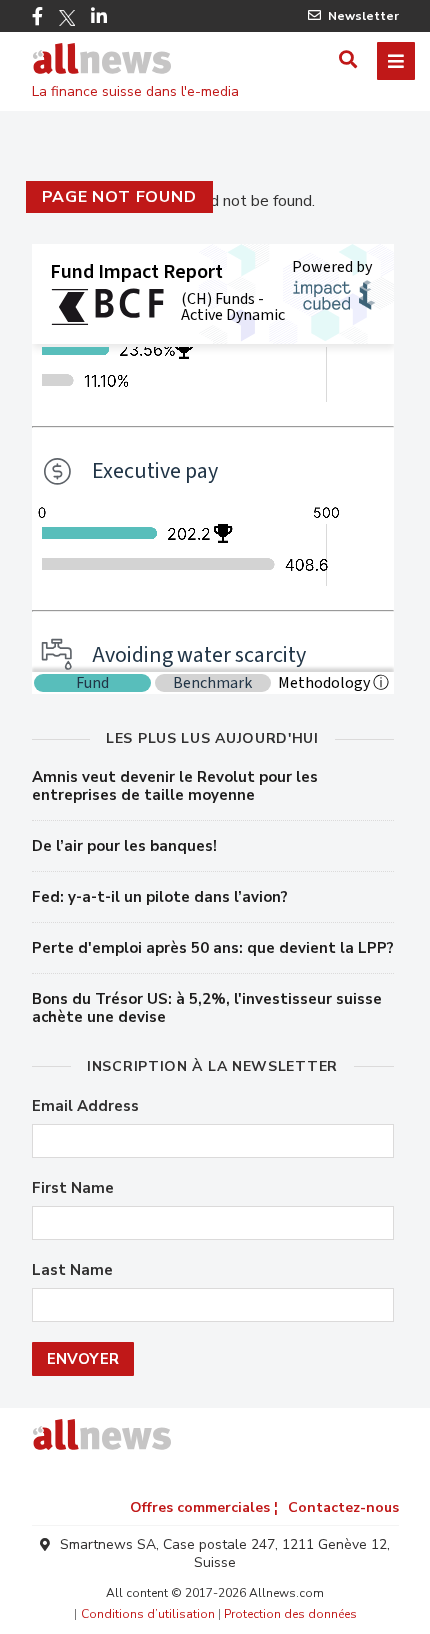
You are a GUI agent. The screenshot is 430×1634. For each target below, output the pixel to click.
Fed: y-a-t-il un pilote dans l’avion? (160, 897)
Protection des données (290, 1614)
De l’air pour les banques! (124, 846)
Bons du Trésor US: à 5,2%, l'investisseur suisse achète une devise (207, 1008)
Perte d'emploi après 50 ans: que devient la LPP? (213, 948)
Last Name (72, 1270)
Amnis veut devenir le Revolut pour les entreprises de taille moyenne (175, 786)
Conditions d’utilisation (148, 1614)
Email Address (85, 1106)
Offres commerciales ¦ (204, 1507)
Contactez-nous (343, 1507)
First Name (73, 1188)
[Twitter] (67, 18)
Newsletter (363, 16)
